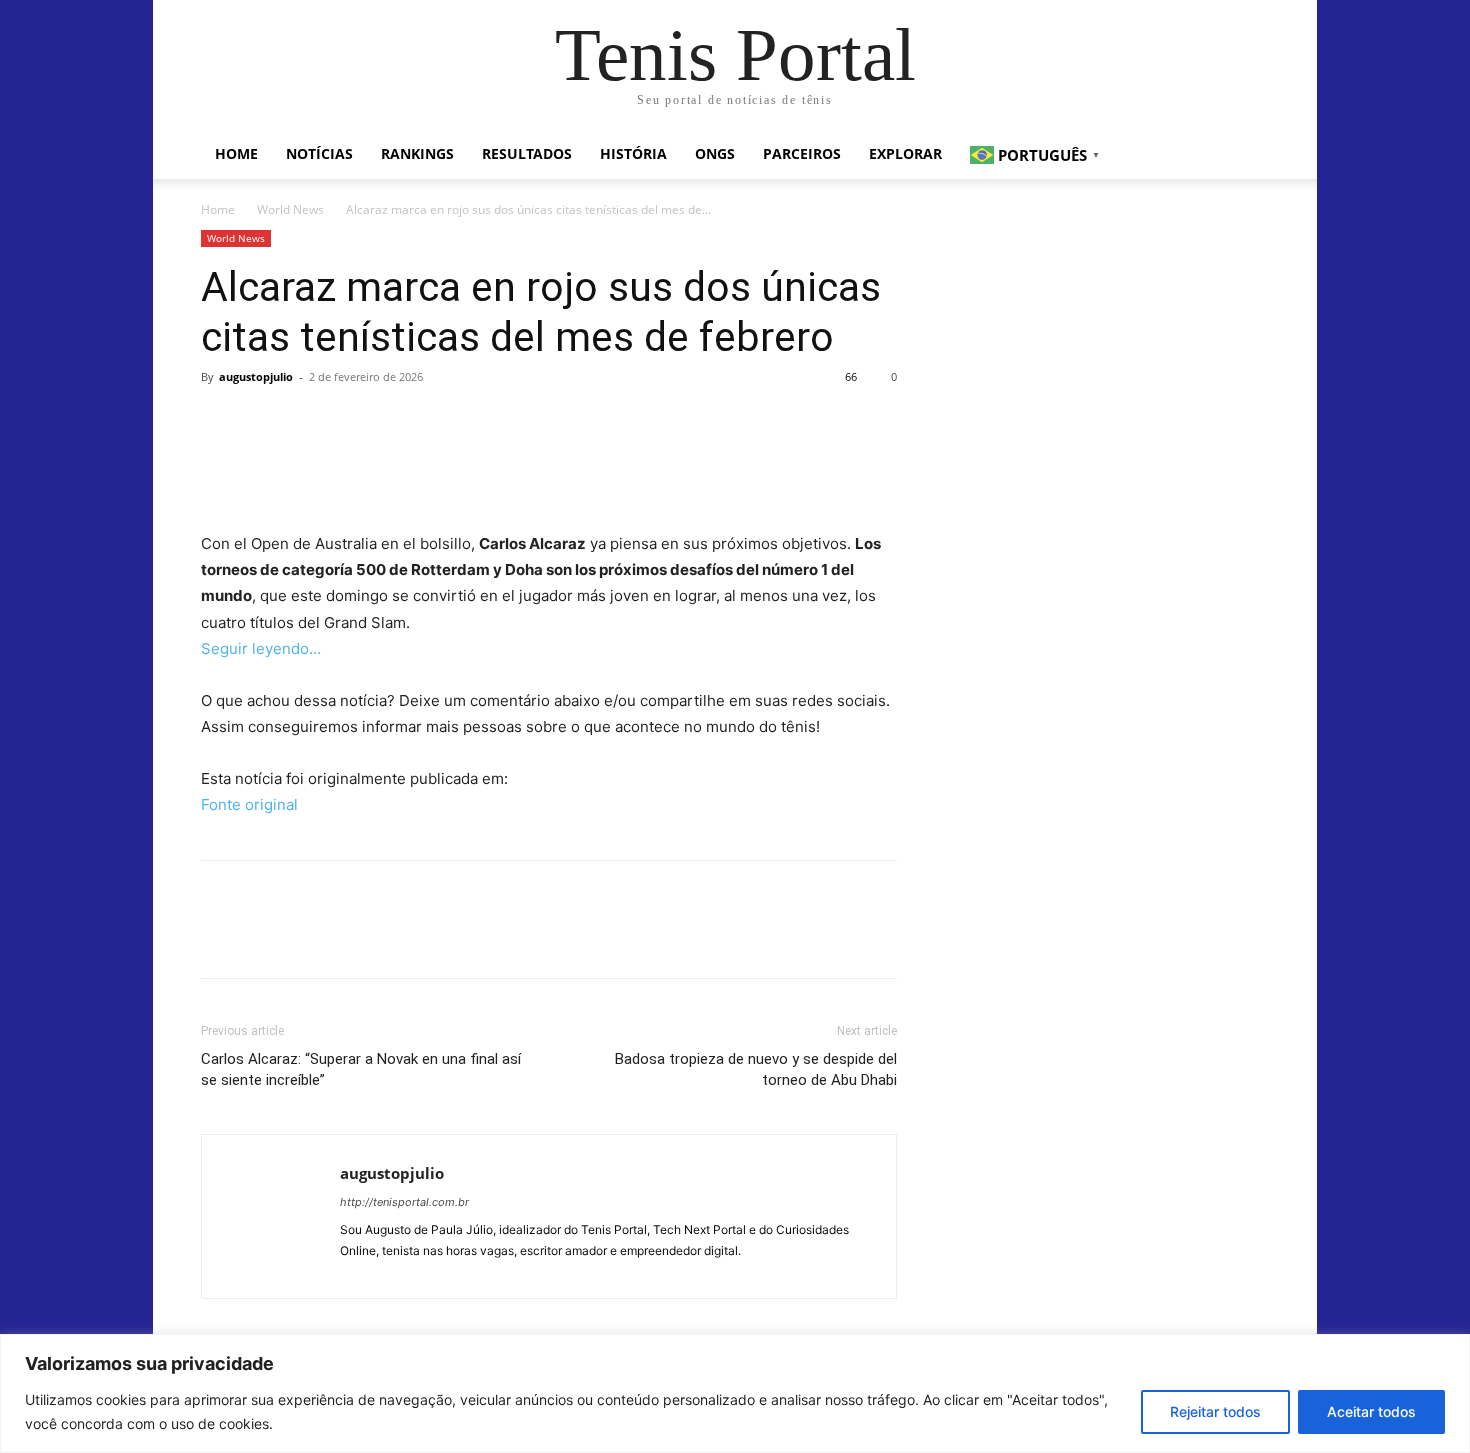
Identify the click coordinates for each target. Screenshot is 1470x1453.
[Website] (356, 1271)
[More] (406, 422)
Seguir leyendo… (261, 648)
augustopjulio (256, 376)
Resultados (527, 153)
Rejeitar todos (1215, 1411)
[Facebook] (221, 422)
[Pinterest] (313, 422)
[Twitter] (267, 422)
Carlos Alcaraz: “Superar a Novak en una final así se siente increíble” (361, 1069)
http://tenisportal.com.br (404, 1202)
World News (290, 209)
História (633, 153)
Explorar (905, 153)
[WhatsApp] (359, 422)
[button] (1245, 155)
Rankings (417, 153)
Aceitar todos (1371, 1411)
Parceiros (802, 153)
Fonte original (249, 804)
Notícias (319, 153)
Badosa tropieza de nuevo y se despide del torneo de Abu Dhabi (756, 1069)
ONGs (715, 153)
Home (236, 153)
